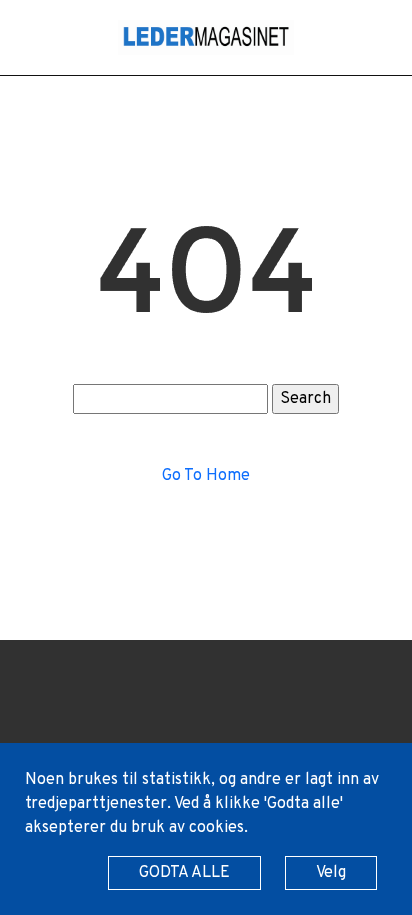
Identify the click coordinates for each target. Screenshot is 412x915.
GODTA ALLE (184, 873)
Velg (331, 873)
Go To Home (206, 476)
